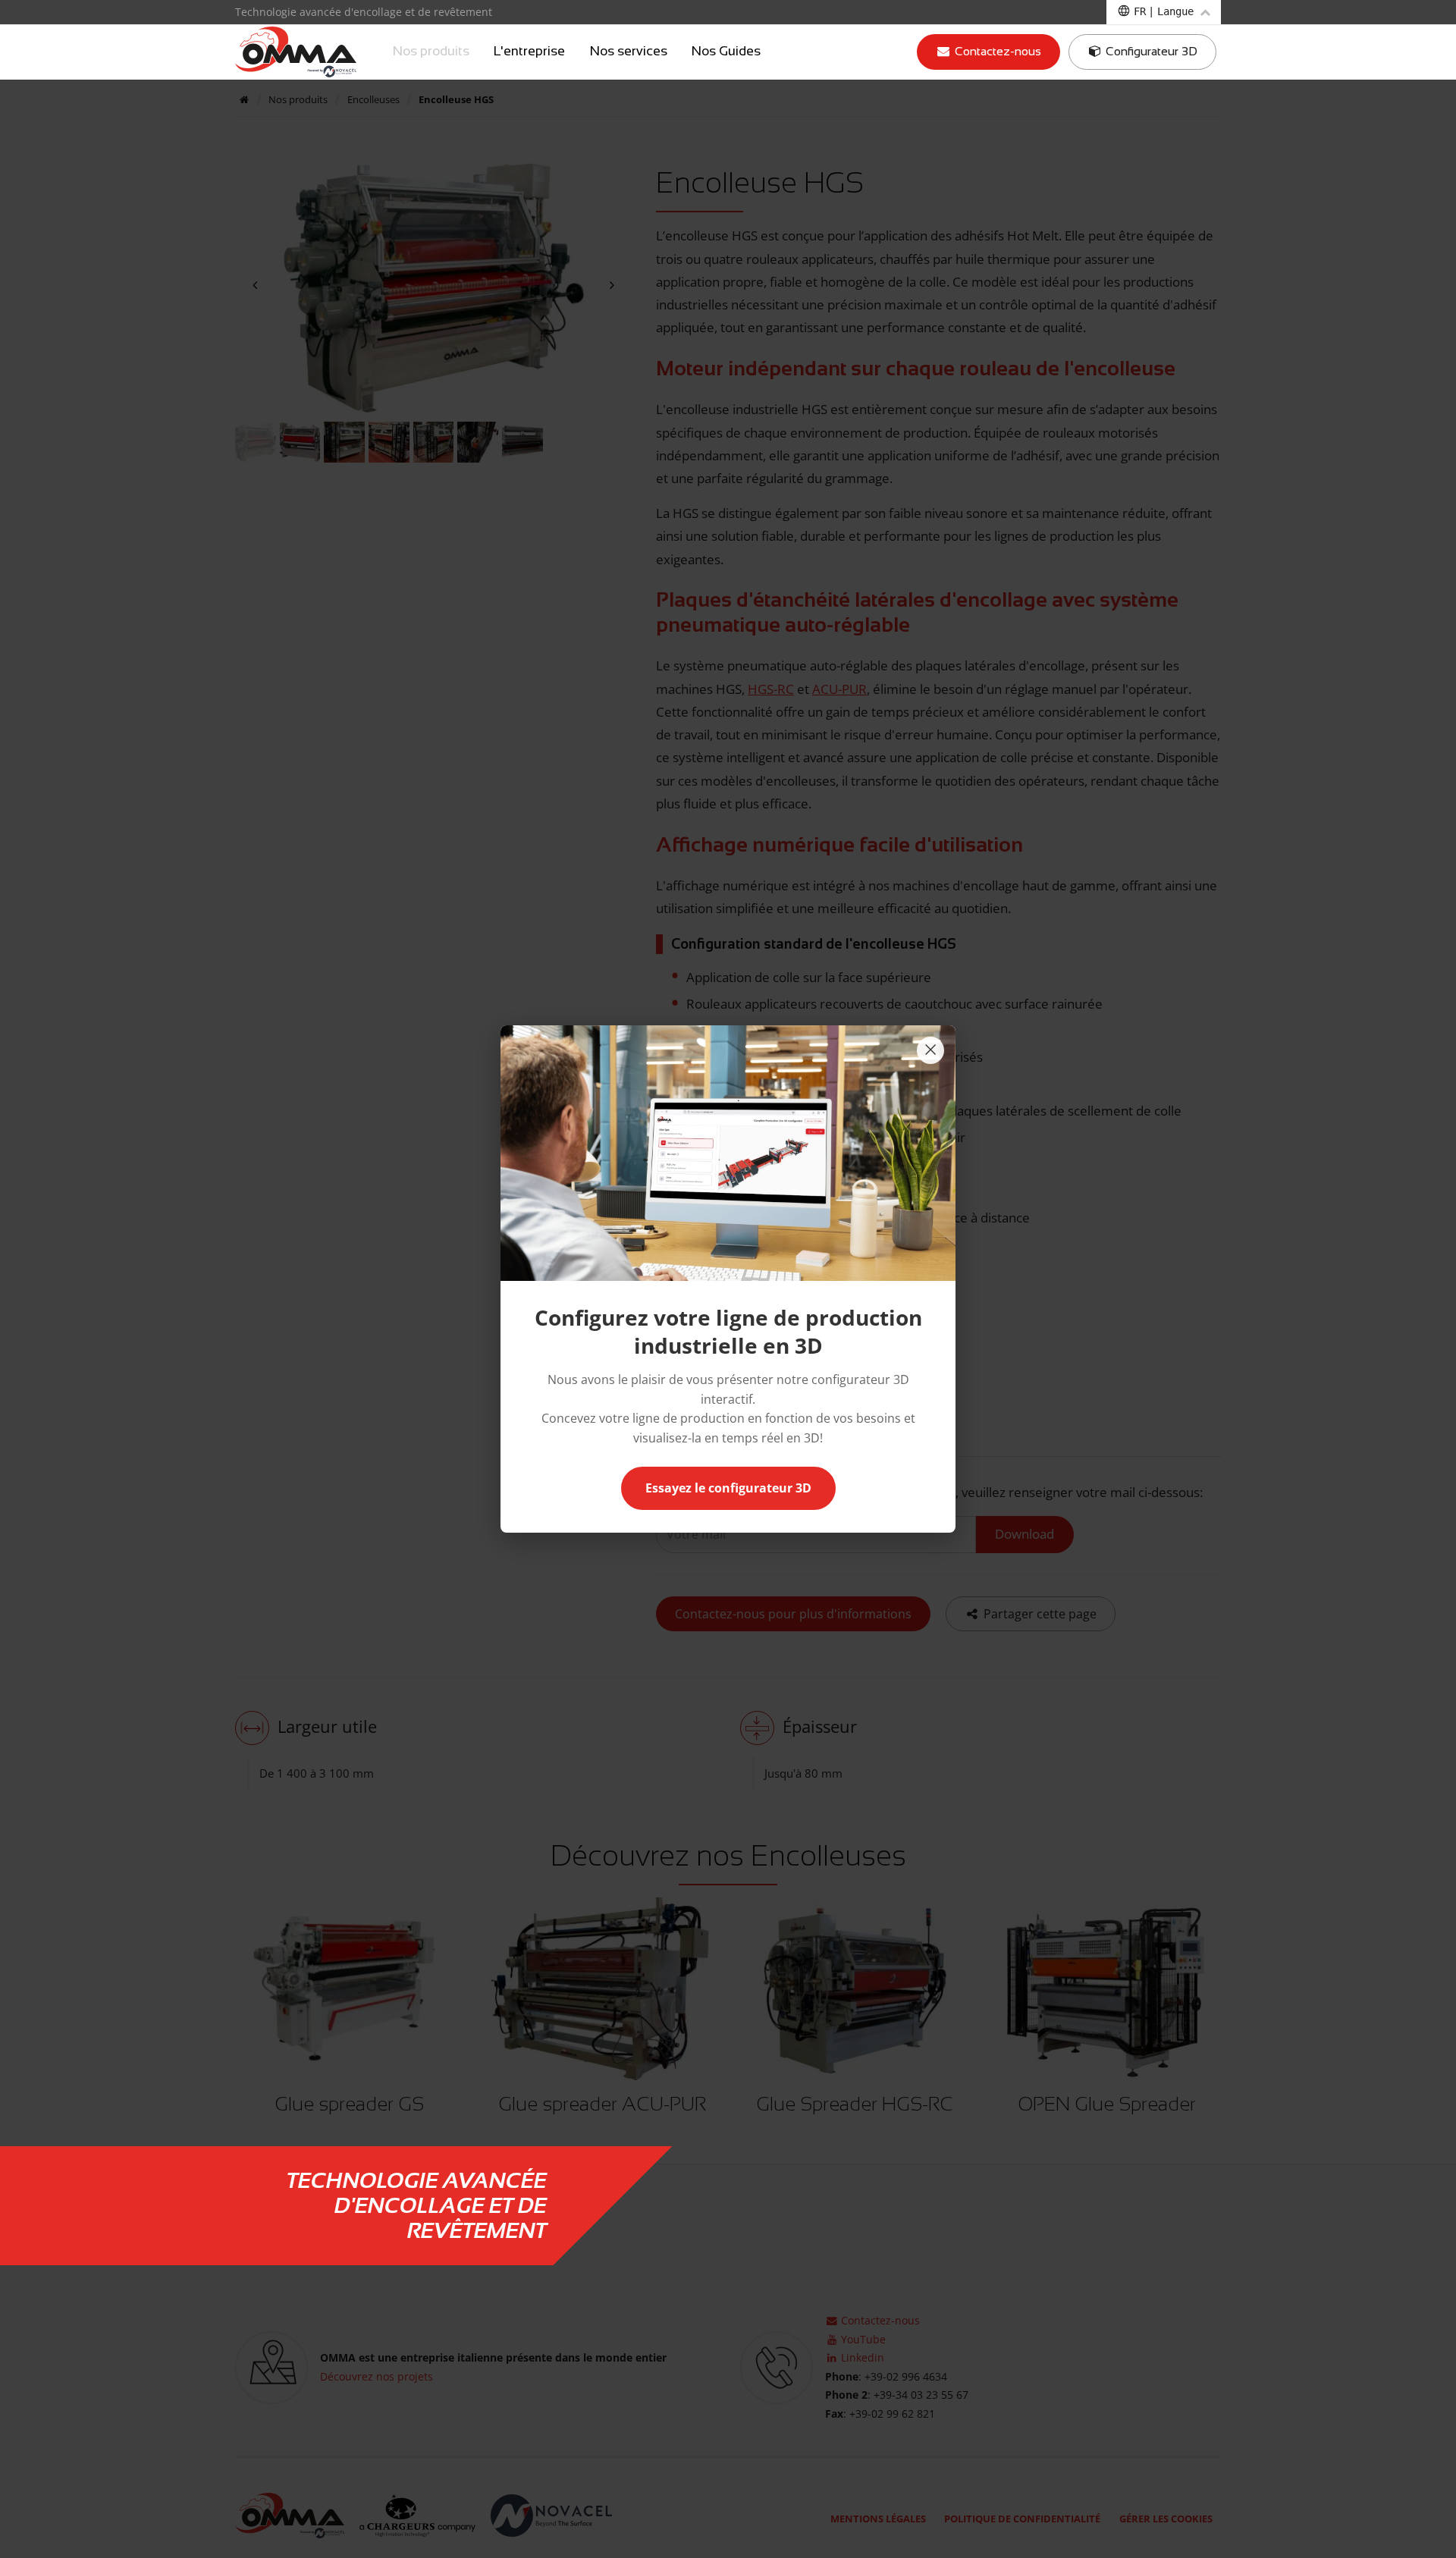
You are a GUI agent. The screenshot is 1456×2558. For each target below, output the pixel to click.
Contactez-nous (996, 51)
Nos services (629, 52)
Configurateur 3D (1150, 51)
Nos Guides (726, 52)
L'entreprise (529, 52)
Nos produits (431, 52)
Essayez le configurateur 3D (728, 1488)
